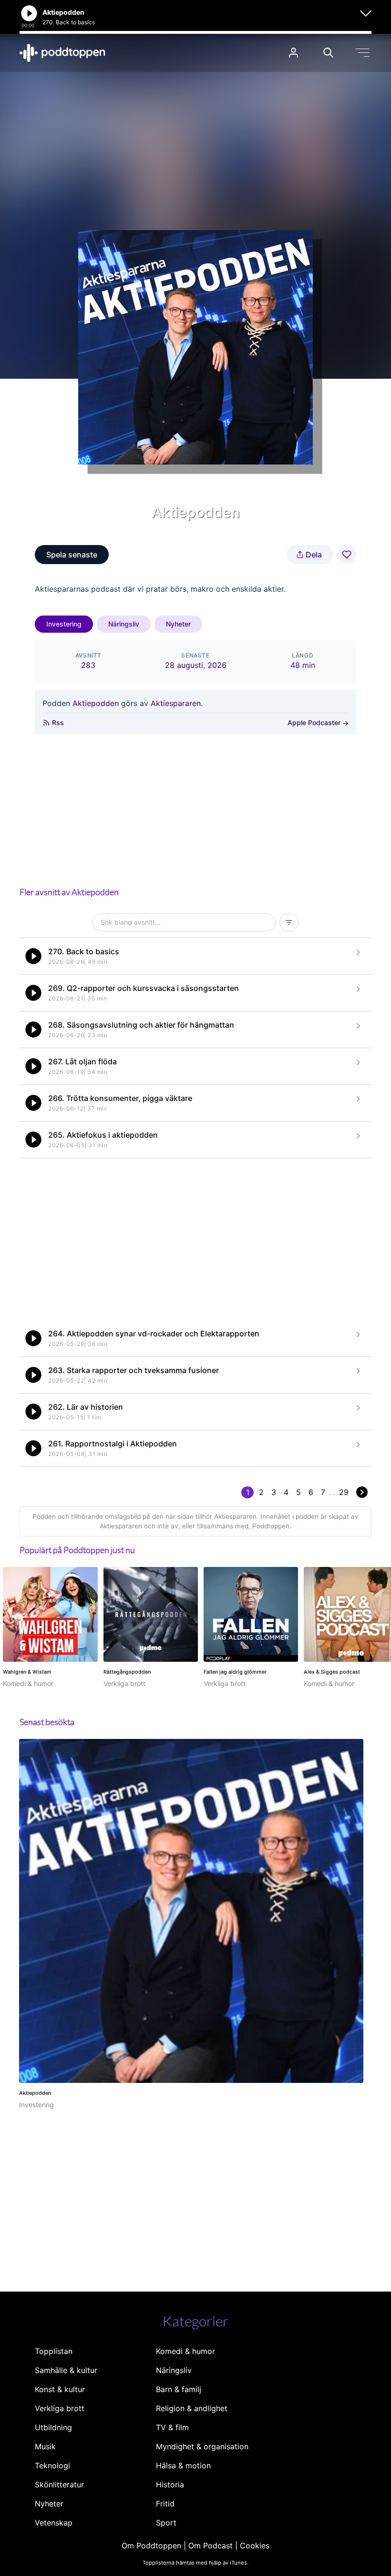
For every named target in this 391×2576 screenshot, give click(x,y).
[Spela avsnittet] (33, 956)
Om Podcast (211, 2546)
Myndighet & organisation (202, 2446)
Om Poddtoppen (151, 2546)
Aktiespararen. (177, 703)
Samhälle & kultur (66, 2370)
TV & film (172, 2427)
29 (344, 1492)
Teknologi (52, 2465)
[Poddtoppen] (62, 53)
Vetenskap (54, 2523)
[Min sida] (293, 53)
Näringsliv (124, 624)
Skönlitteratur (59, 2485)
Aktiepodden (96, 703)
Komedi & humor (185, 2351)
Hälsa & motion (183, 2465)
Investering (64, 624)
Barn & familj (179, 2389)
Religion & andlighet (192, 2408)
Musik (45, 2446)
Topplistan (54, 2351)
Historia (170, 2485)
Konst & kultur (60, 2389)
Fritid (165, 2504)
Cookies (255, 2546)
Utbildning (53, 2427)
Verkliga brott (60, 2408)
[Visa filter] (289, 922)
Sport (166, 2523)
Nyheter (178, 624)
